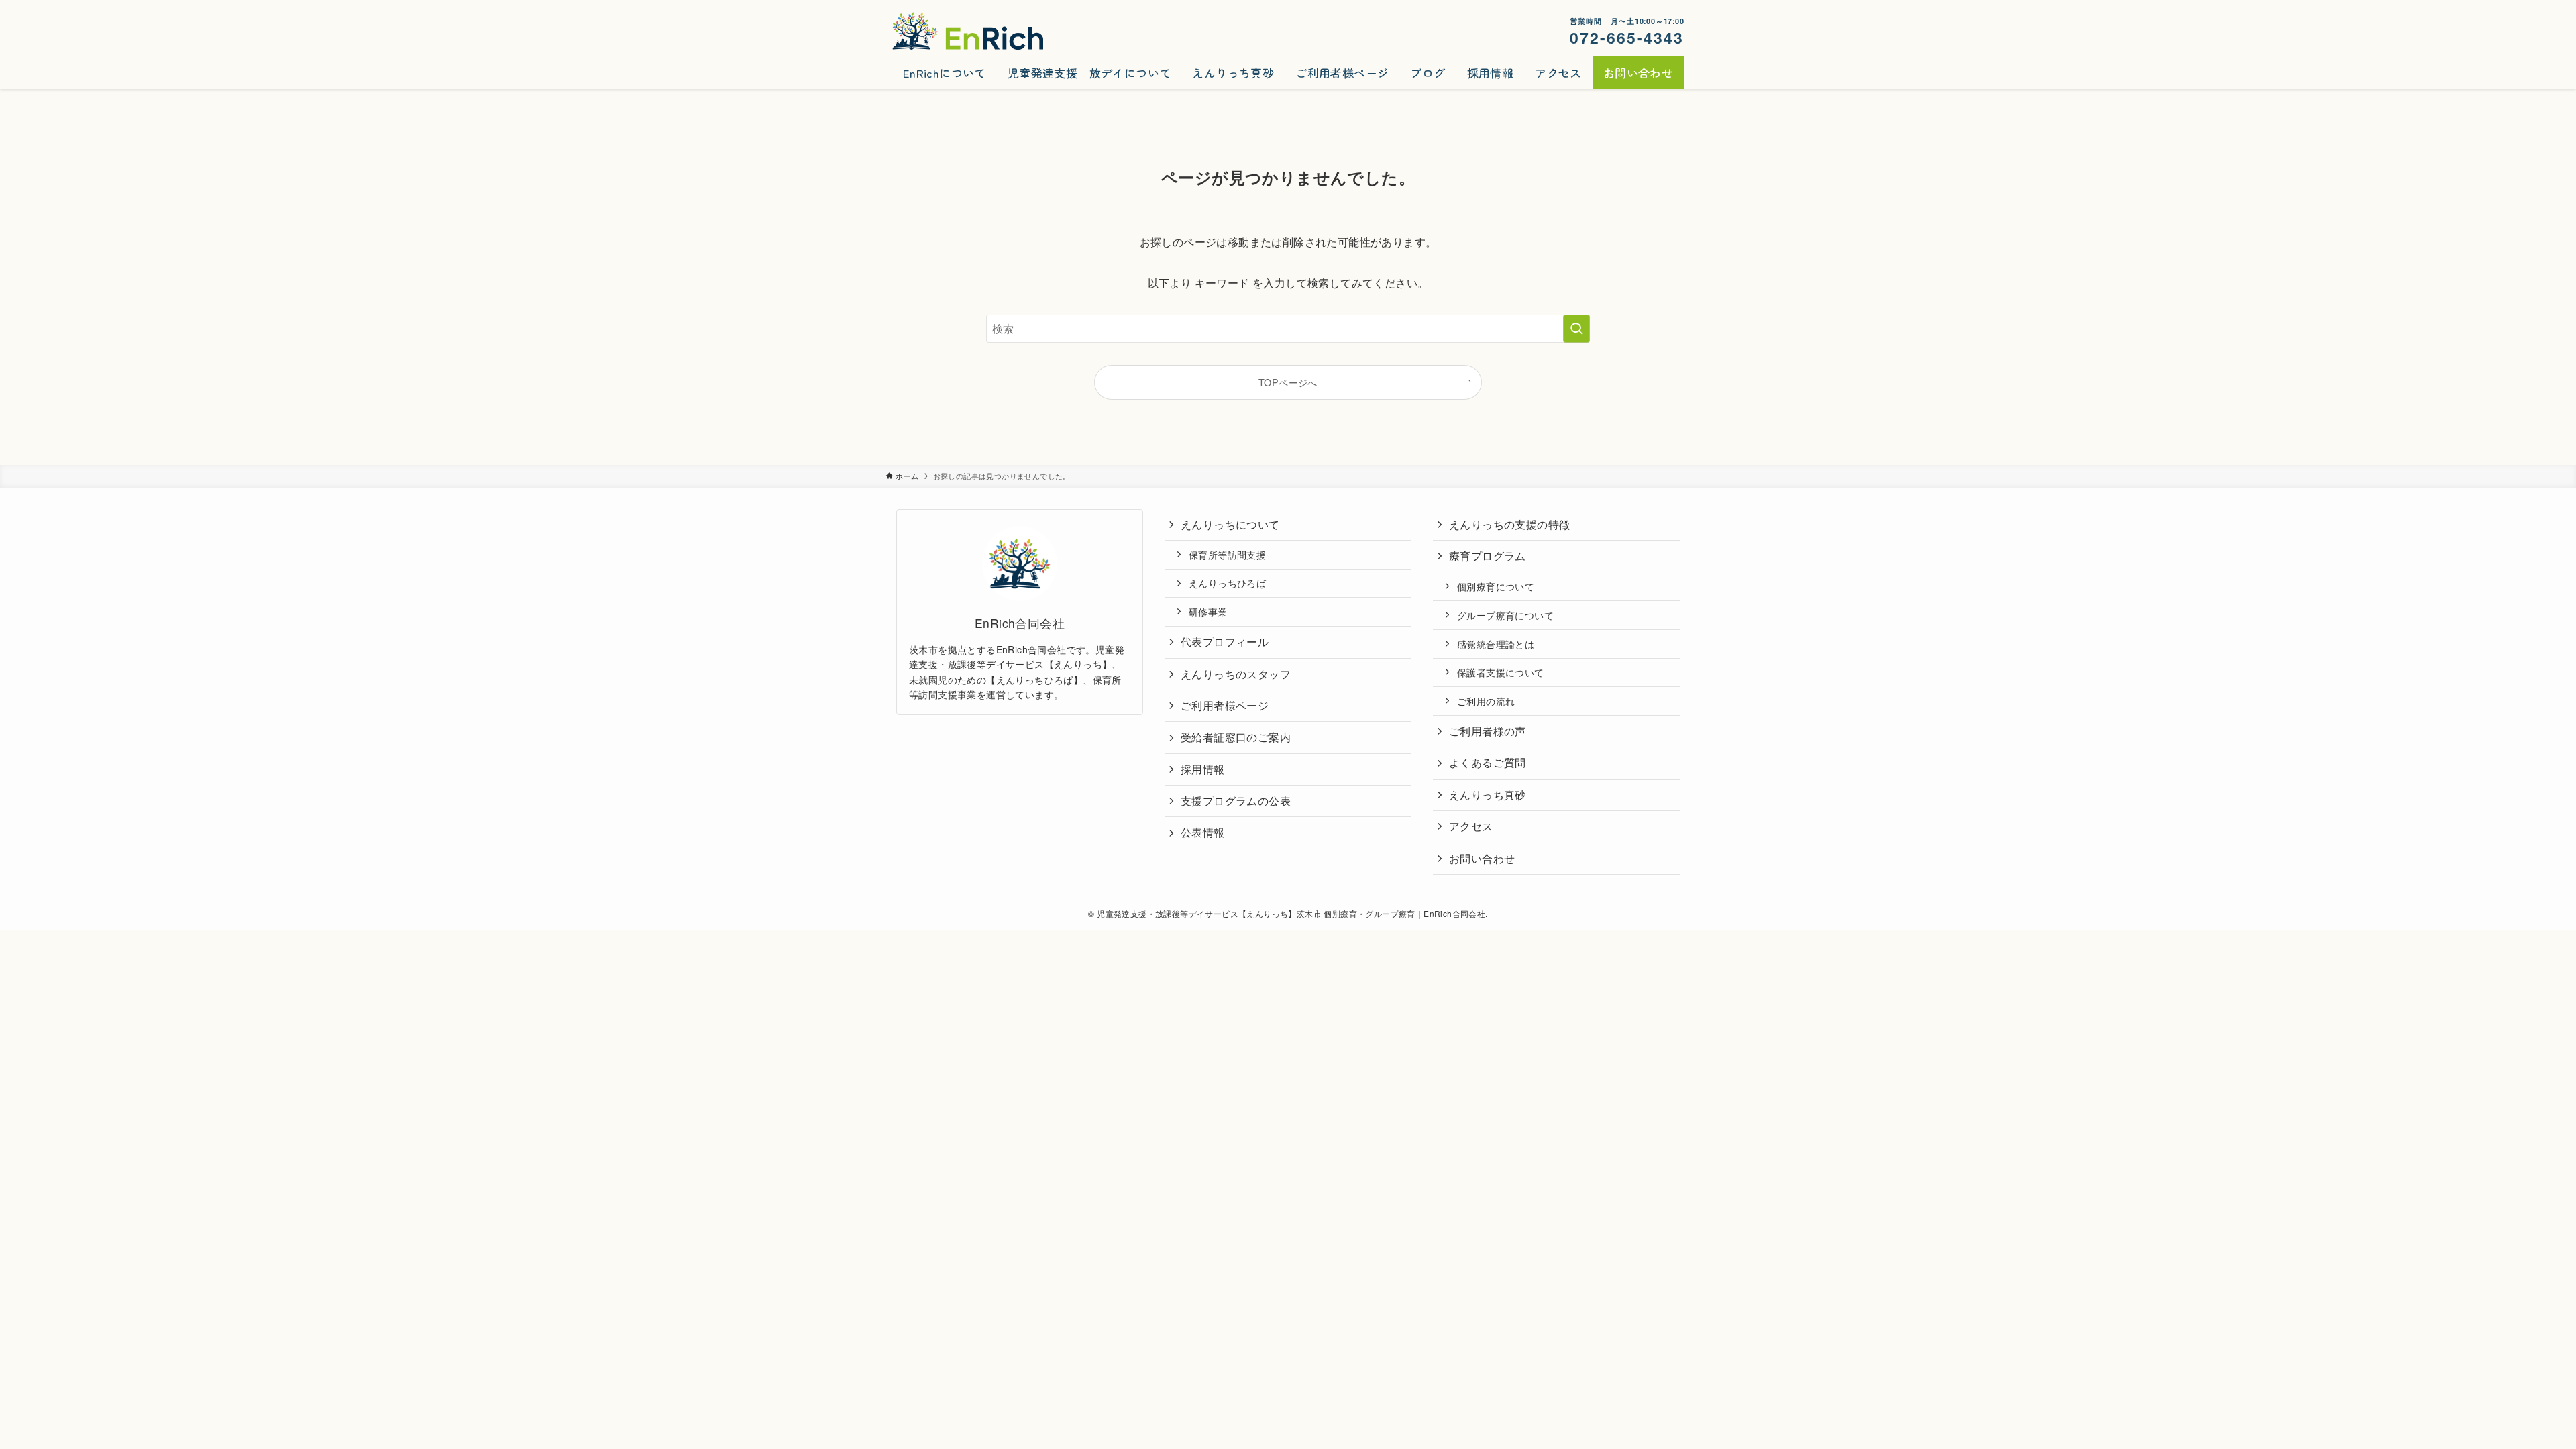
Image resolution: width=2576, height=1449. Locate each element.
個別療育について (1496, 586)
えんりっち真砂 (1488, 795)
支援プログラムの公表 (1236, 801)
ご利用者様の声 (1488, 731)
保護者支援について (1501, 672)
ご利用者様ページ (1225, 705)
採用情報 (1203, 769)
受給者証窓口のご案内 (1236, 737)
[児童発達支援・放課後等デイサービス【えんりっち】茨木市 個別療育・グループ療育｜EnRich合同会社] (968, 31)
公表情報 (1203, 832)
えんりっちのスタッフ (1236, 674)
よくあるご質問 (1488, 762)
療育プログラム (1488, 556)
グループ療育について (1505, 615)
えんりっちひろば (1227, 583)
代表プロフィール (1225, 642)
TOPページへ (1288, 382)
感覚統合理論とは (1496, 644)
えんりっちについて (1230, 524)
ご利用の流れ (1486, 701)
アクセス (1471, 826)
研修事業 (1208, 611)
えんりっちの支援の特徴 (1509, 524)
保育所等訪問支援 (1227, 554)
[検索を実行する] (1576, 329)
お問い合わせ (1482, 858)
